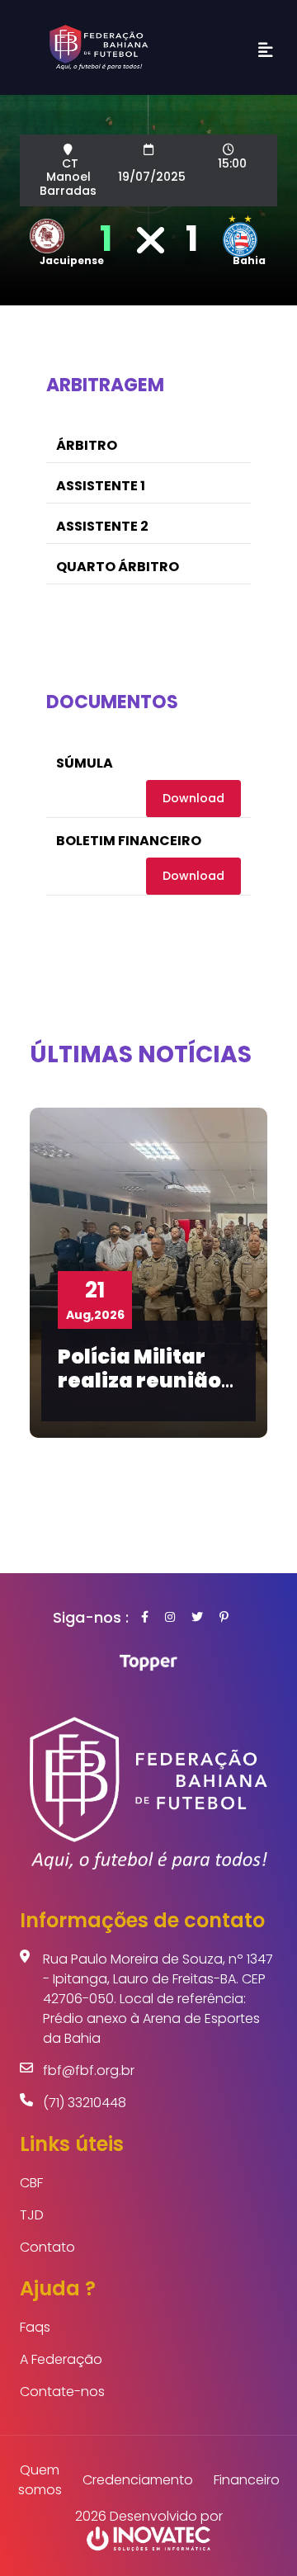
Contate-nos (62, 2392)
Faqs (35, 2327)
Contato (47, 2247)
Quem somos (40, 2480)
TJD (32, 2215)
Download (193, 798)
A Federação (61, 2359)
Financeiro (247, 2480)
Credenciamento (138, 2480)
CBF (31, 2183)
